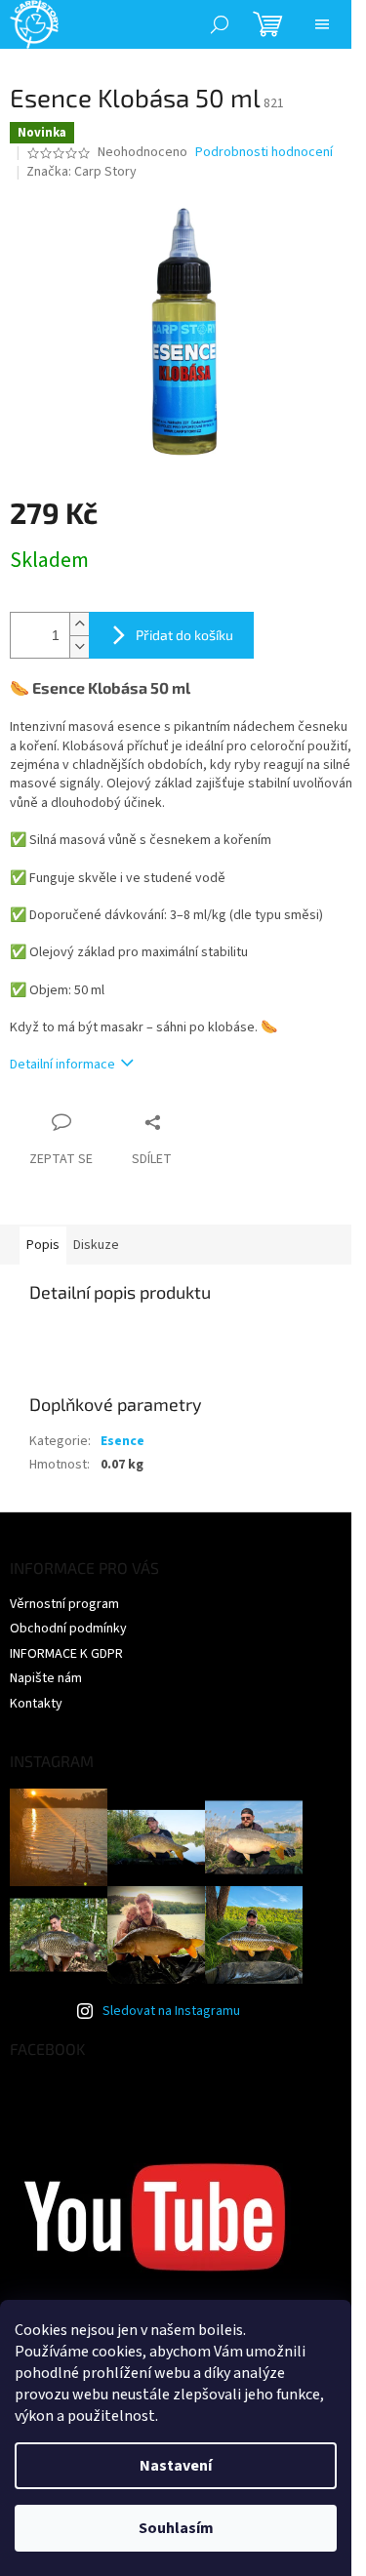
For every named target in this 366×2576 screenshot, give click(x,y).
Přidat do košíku (184, 635)
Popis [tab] (43, 1245)
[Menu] (322, 24)
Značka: (81, 172)
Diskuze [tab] (96, 1245)
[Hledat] (220, 24)
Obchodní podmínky (68, 1629)
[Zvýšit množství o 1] (79, 624)
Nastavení (176, 2466)
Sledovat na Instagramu (171, 2011)
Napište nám (46, 1678)
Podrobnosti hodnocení (264, 153)
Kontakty (36, 1704)
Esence (122, 1441)
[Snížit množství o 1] (79, 646)
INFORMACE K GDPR (66, 1654)
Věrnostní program (64, 1604)
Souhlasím (176, 2528)
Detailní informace (62, 1065)
